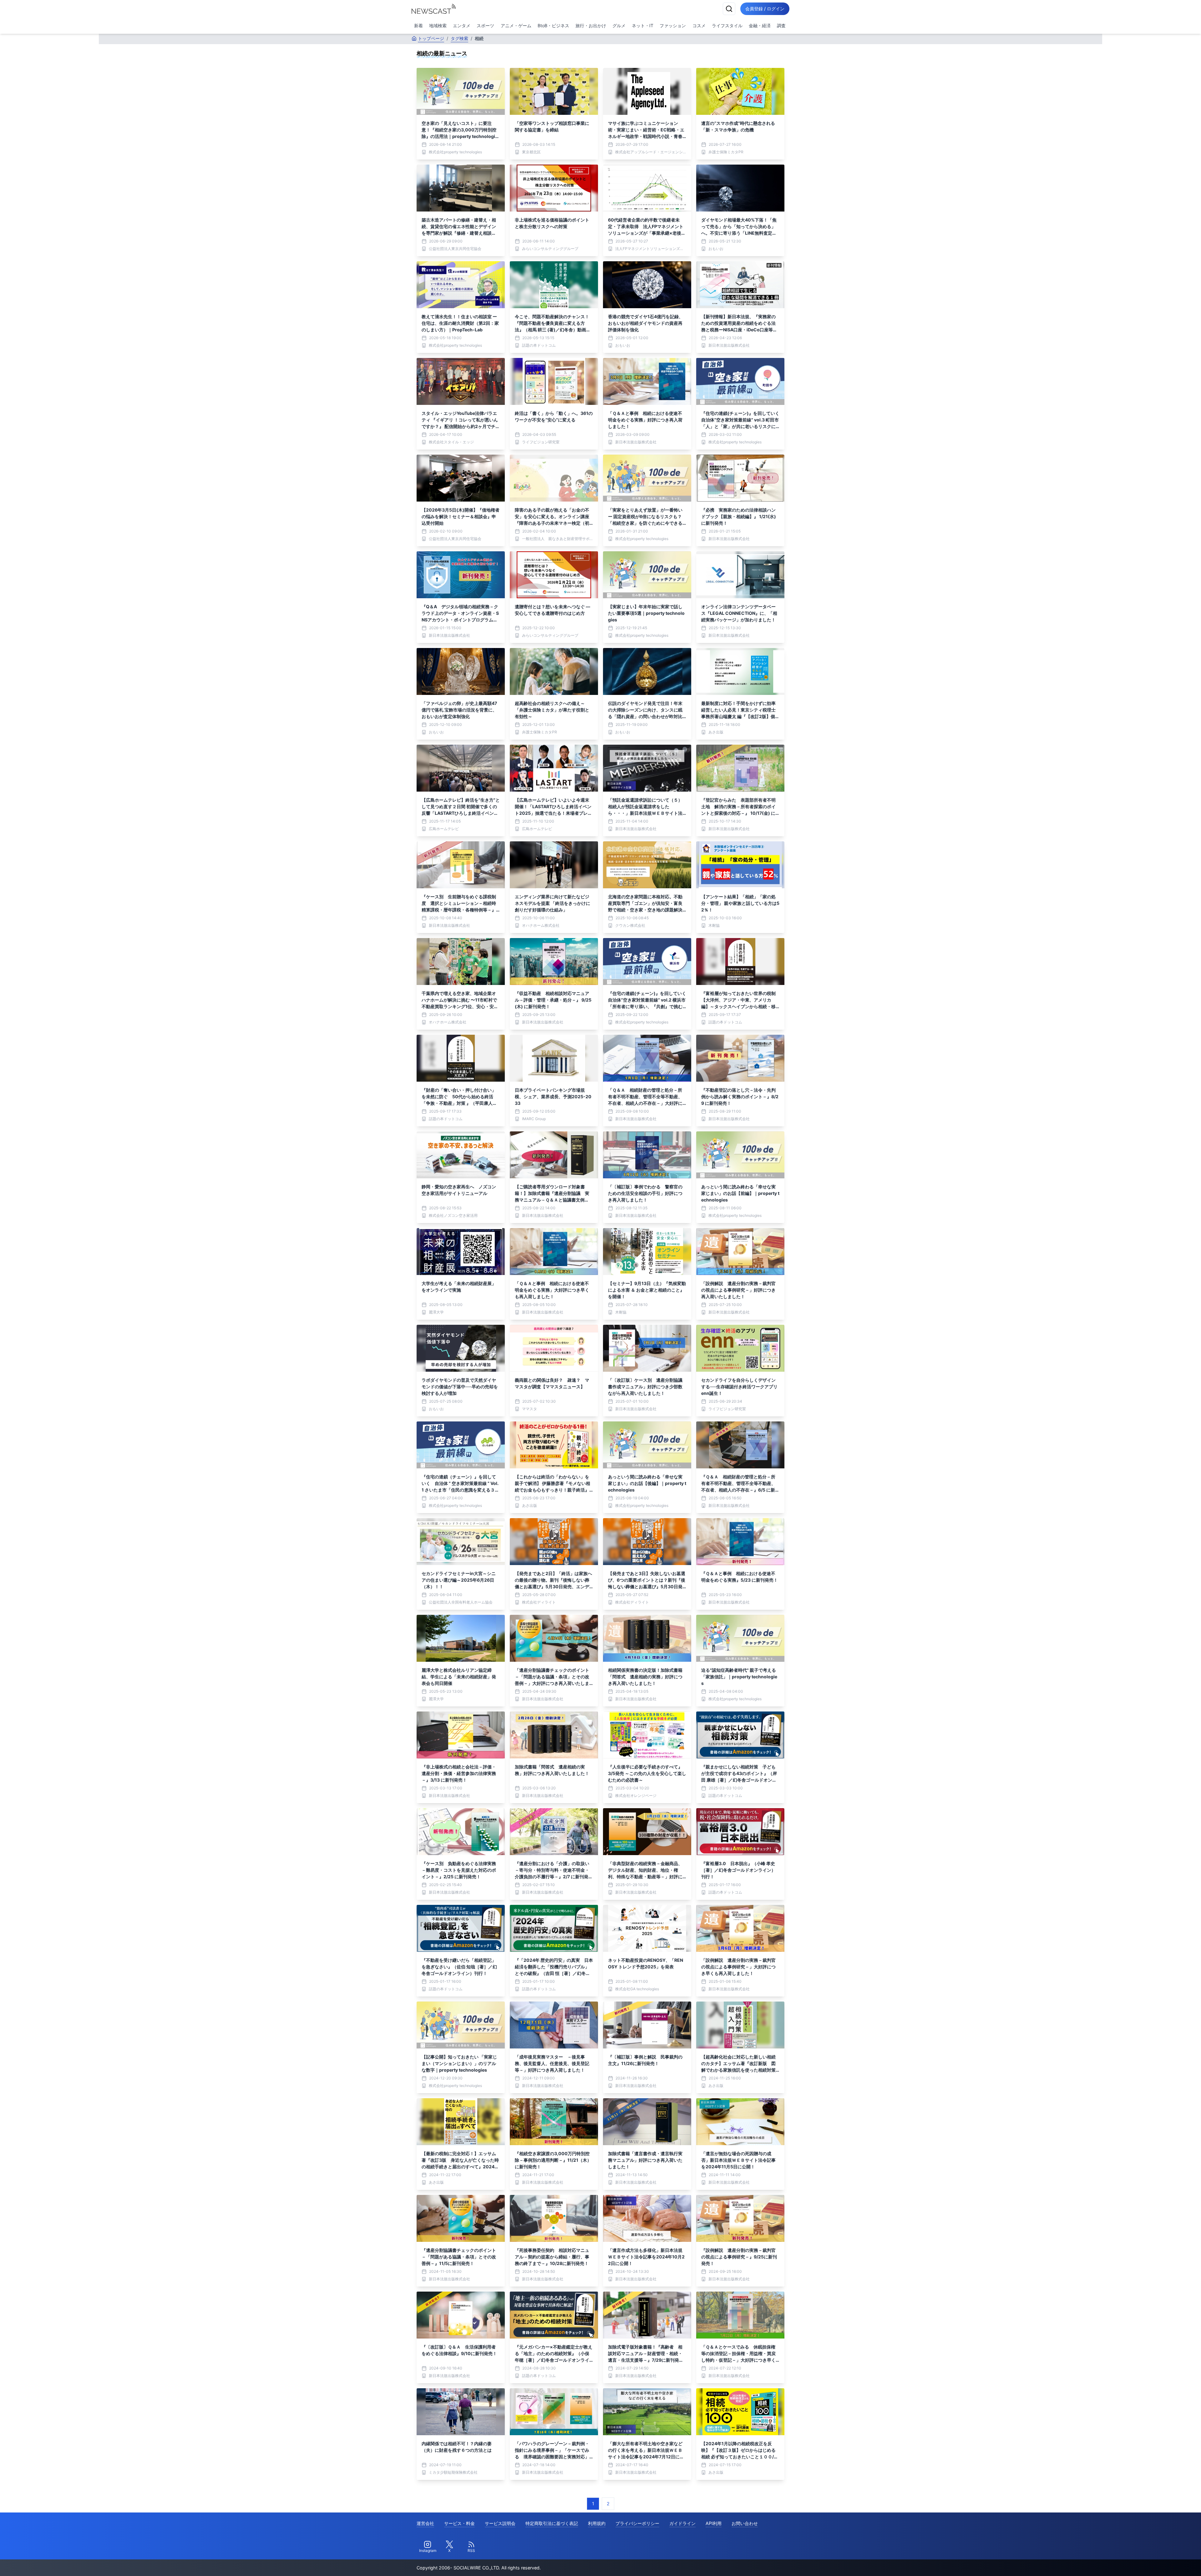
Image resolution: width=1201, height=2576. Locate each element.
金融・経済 (760, 26)
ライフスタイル (727, 26)
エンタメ (462, 26)
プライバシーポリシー (637, 2523)
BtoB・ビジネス (553, 26)
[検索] (729, 9)
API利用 (714, 2523)
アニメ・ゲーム (516, 26)
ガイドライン (682, 2523)
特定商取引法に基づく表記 (552, 2523)
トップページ (431, 38)
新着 (418, 26)
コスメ (699, 26)
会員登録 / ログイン (765, 9)
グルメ (619, 26)
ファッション (673, 26)
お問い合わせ (745, 2523)
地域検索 (438, 26)
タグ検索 (459, 38)
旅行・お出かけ (591, 26)
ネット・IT (643, 26)
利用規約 (597, 2523)
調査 (781, 26)
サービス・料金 (459, 2523)
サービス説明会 (500, 2523)
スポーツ (485, 26)
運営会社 (425, 2523)
